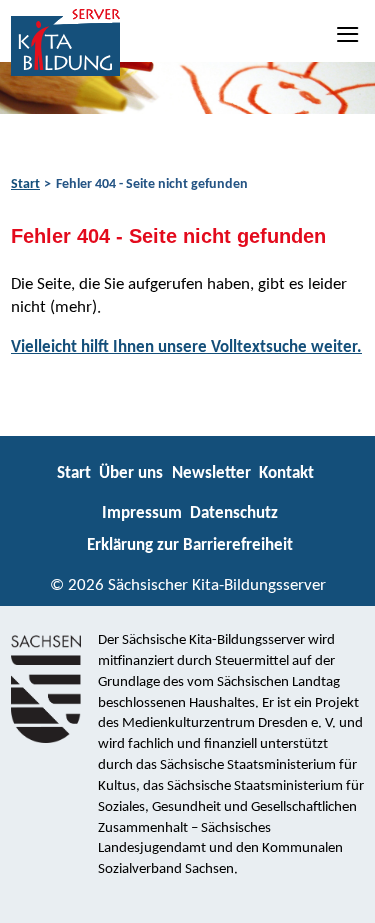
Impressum (142, 513)
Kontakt (286, 473)
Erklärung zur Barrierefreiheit (190, 545)
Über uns (131, 473)
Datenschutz (234, 513)
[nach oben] (342, 899)
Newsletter (211, 473)
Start (25, 184)
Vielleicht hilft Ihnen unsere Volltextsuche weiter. (186, 347)
